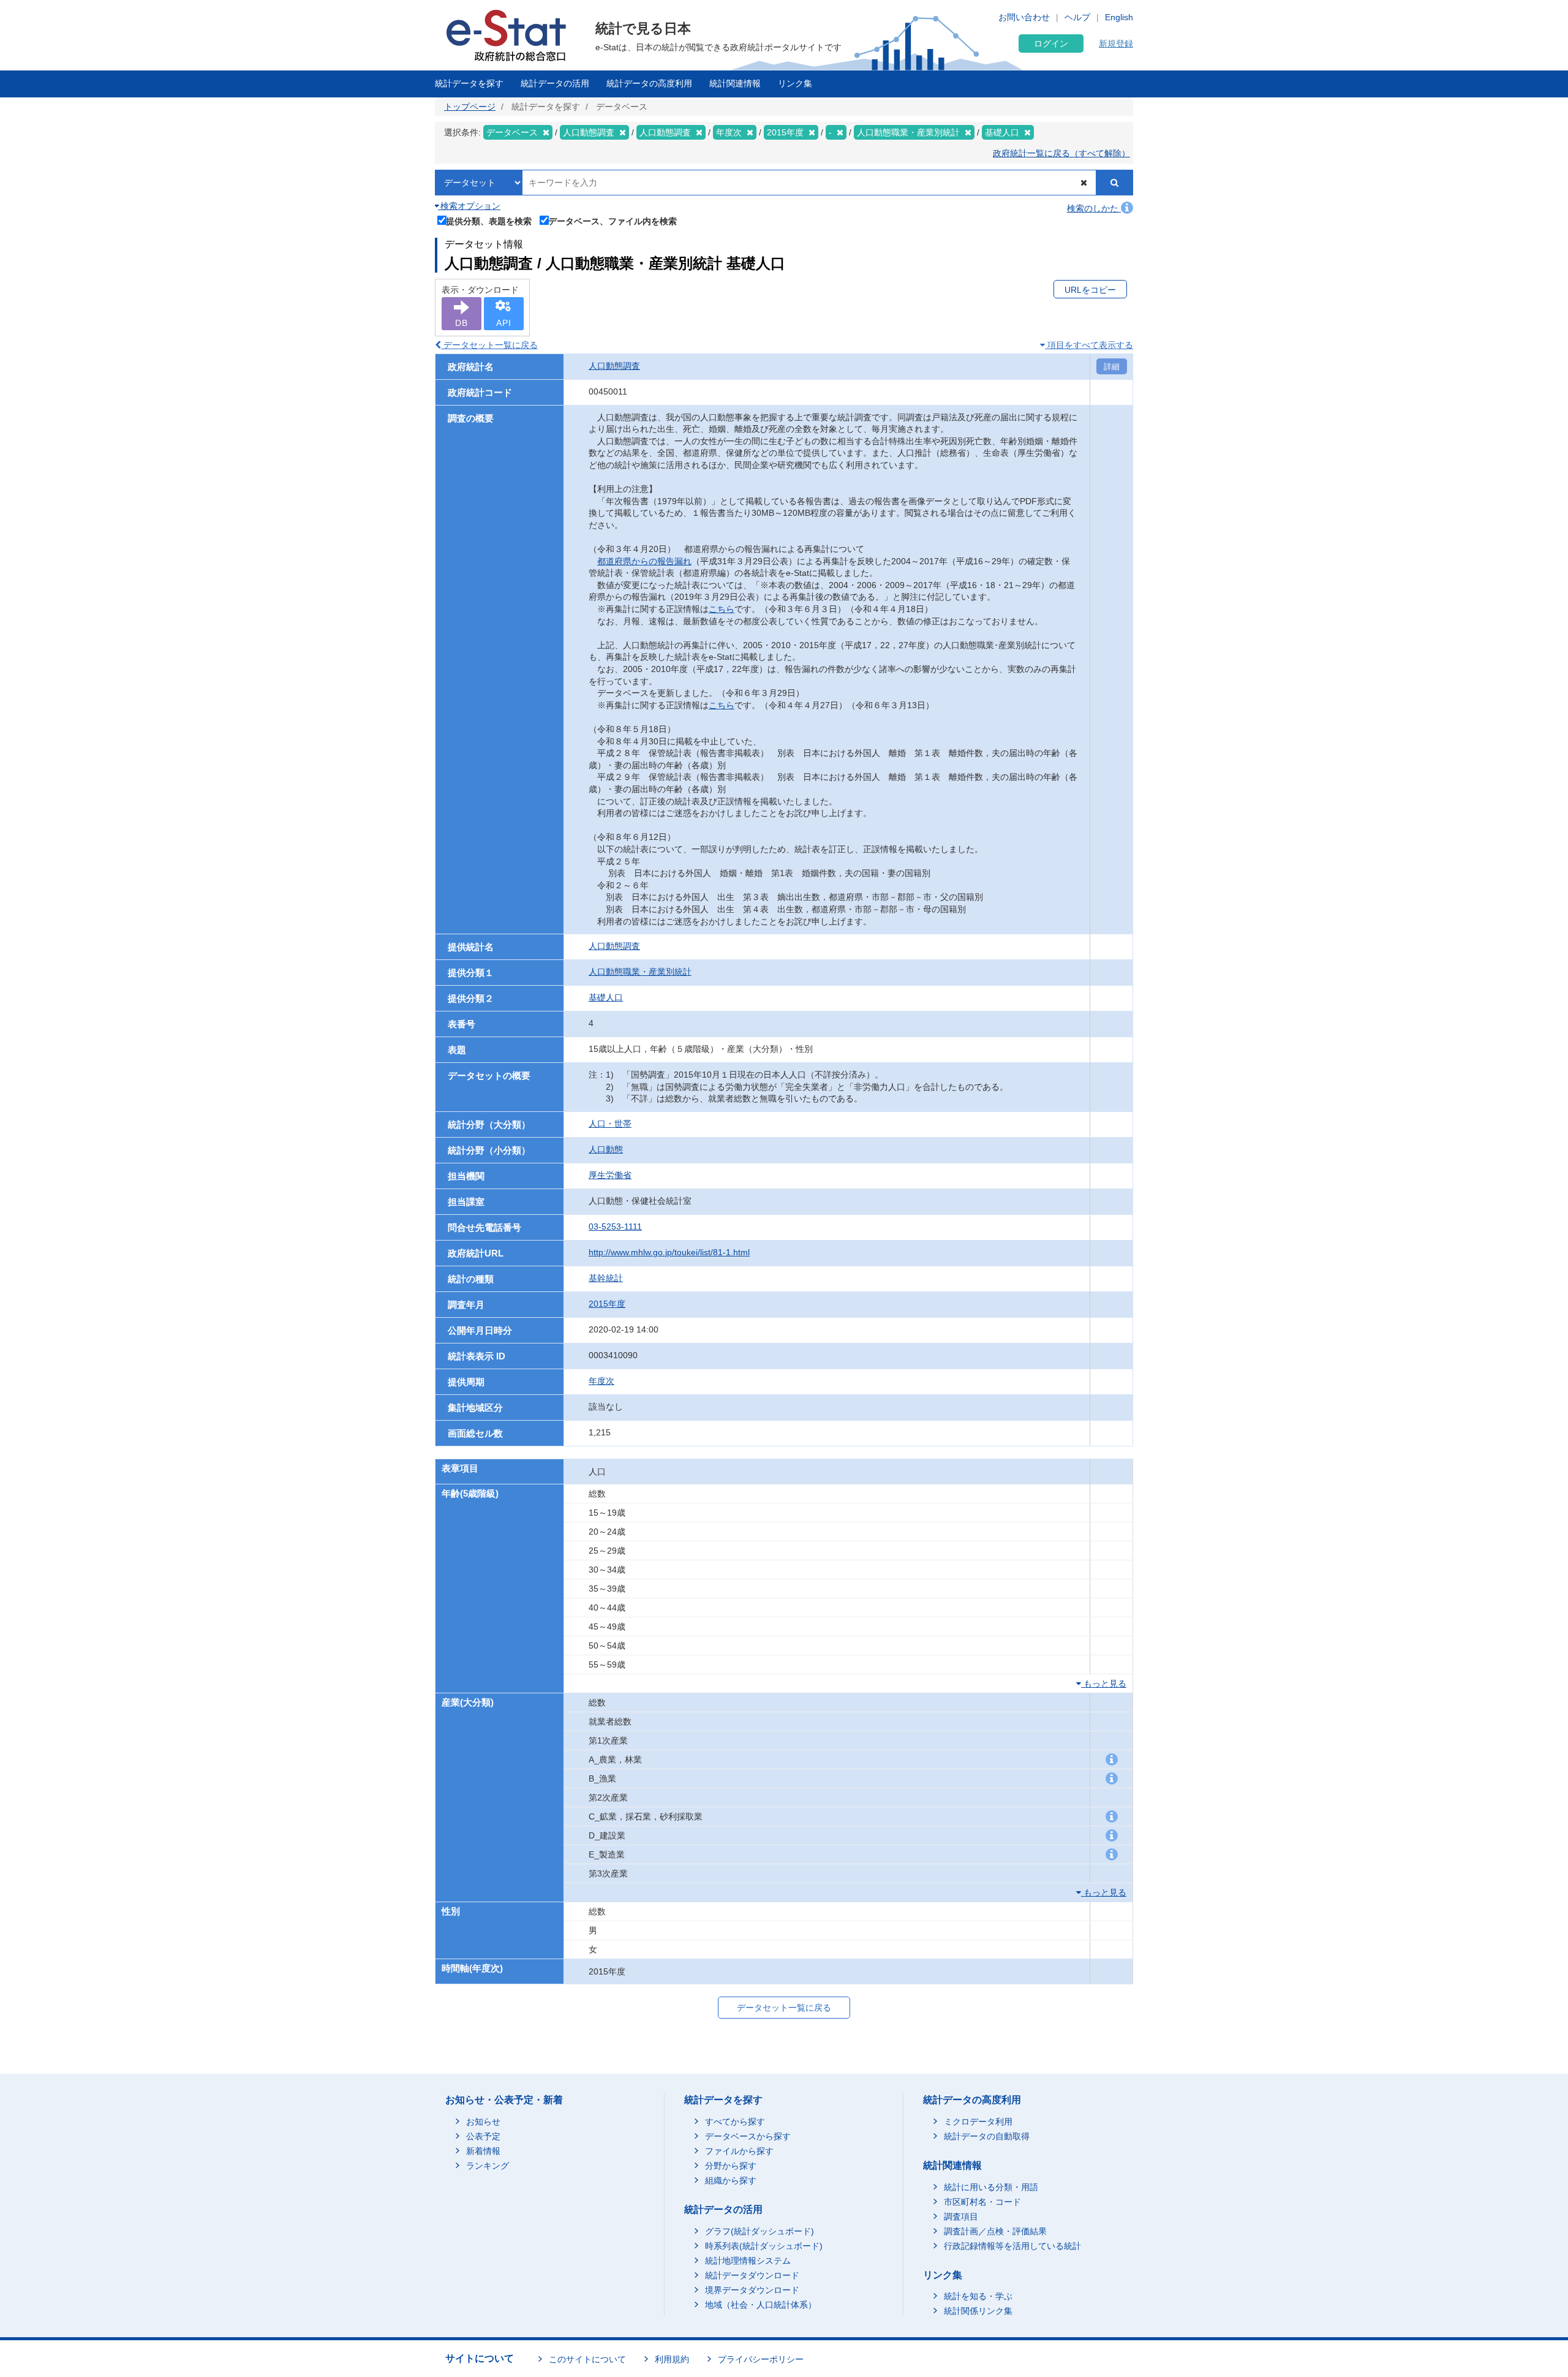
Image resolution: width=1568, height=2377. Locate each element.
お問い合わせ (1024, 17)
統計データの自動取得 (987, 2136)
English (1119, 17)
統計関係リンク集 (978, 2311)
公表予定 (483, 2136)
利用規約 (672, 2359)
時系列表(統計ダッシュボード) (764, 2246)
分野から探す (731, 2166)
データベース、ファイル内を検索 (612, 221)
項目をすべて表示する (1089, 345)
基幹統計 (606, 1278)
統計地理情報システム (748, 2261)
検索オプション (469, 206)
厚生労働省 (610, 1175)
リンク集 (795, 83)
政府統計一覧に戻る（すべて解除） (1061, 153)
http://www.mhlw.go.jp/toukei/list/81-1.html (669, 1252)
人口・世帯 (610, 1124)
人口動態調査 (614, 366)
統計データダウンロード (752, 2275)
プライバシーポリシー (761, 2359)
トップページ (470, 107)
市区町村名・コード (982, 2202)
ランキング (488, 2166)
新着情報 (483, 2151)
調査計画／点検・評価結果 (995, 2231)
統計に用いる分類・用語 (991, 2187)
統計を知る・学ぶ (978, 2296)
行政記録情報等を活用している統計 (1012, 2246)
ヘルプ (1077, 17)
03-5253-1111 (615, 1226)
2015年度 (607, 1304)
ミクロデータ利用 (978, 2122)
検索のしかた (1094, 208)
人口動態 (606, 1149)
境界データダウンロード (752, 2290)
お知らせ (483, 2122)
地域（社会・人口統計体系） (761, 2305)
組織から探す (731, 2180)
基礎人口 (606, 997)
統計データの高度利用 (649, 83)
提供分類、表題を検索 (489, 221)
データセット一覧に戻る (489, 345)
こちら (722, 609)
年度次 (601, 1381)
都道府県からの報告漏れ (644, 561)
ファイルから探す (739, 2151)
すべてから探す (735, 2122)
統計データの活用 (555, 83)
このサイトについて (587, 2359)
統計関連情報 (735, 83)
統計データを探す (469, 83)
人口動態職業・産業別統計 (640, 972)
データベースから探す (748, 2136)
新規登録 (1116, 43)
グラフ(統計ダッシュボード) (759, 2231)
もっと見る (1104, 1684)
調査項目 (961, 2216)
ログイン (1051, 43)
